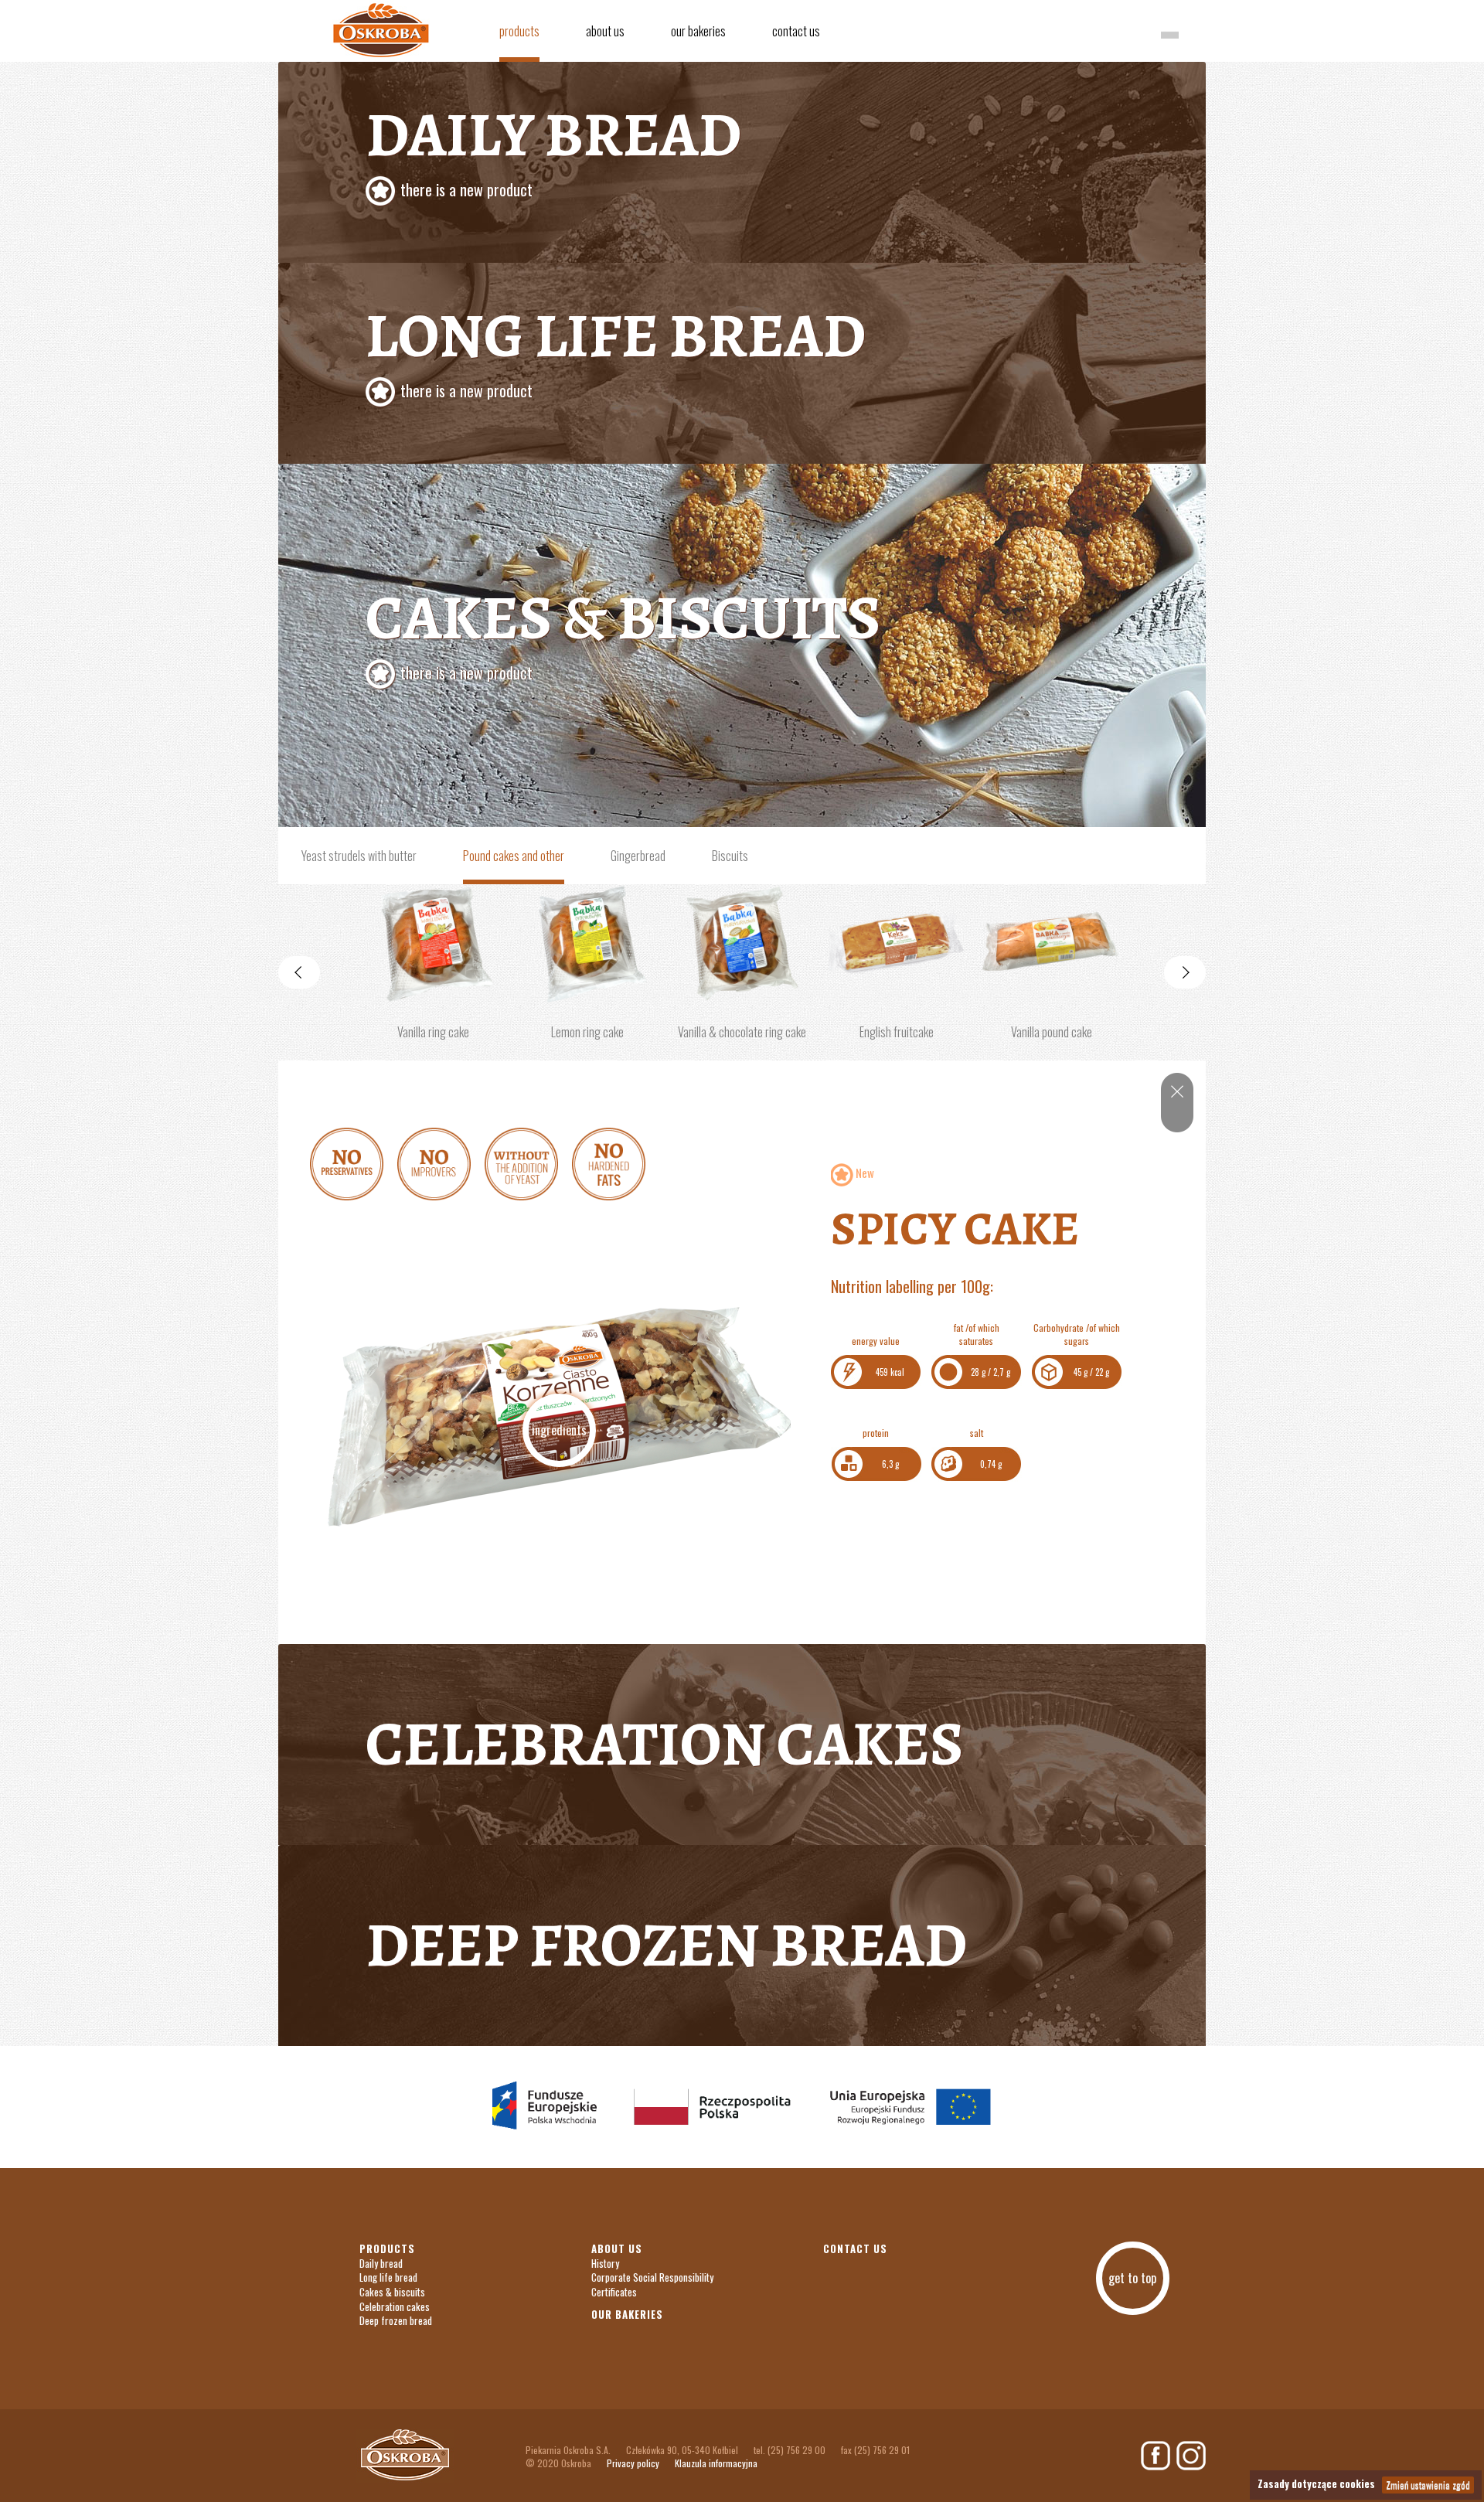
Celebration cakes (664, 1744)
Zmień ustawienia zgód (1428, 2485)
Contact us (796, 31)
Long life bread (616, 348)
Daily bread (381, 2263)
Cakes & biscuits (623, 630)
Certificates (614, 2292)
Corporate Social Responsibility (652, 2277)
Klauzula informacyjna (716, 2463)
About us (605, 31)
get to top (1132, 2278)
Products (519, 31)
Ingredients (559, 1430)
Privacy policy (633, 2463)
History (605, 2263)
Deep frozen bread (666, 1945)
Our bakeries (698, 31)
